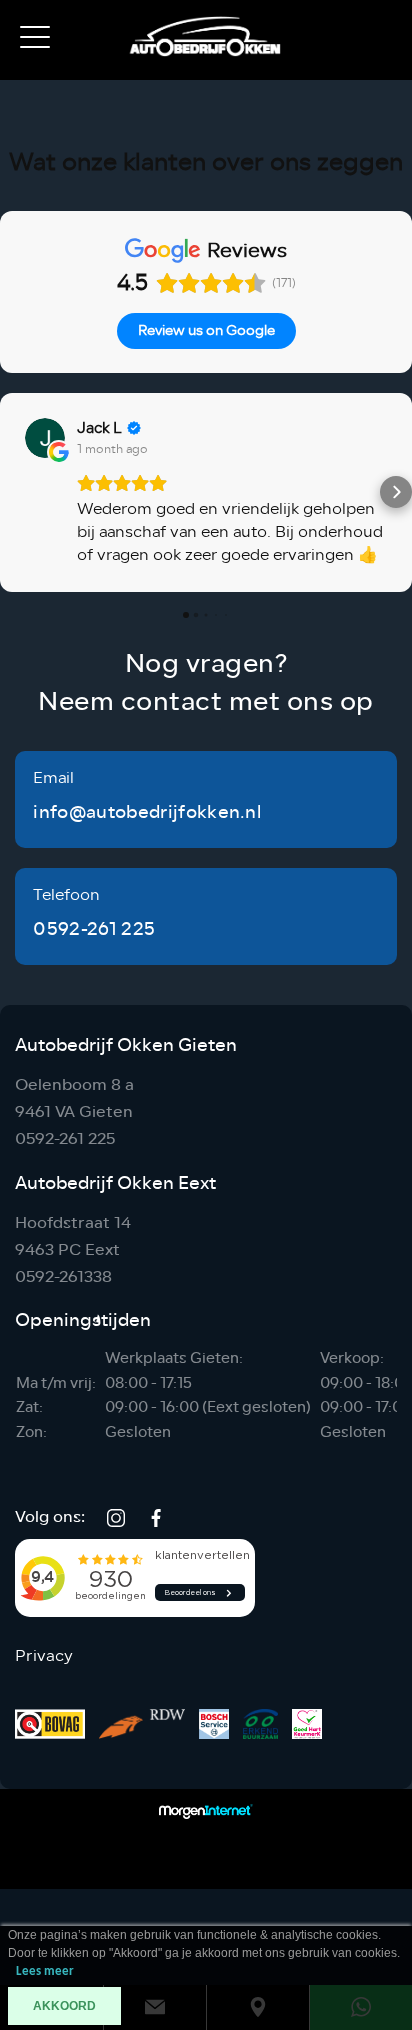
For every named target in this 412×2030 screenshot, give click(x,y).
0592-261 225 (94, 929)
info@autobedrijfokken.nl (147, 812)
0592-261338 (63, 1276)
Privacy (44, 1656)
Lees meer (45, 1971)
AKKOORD (64, 2006)
